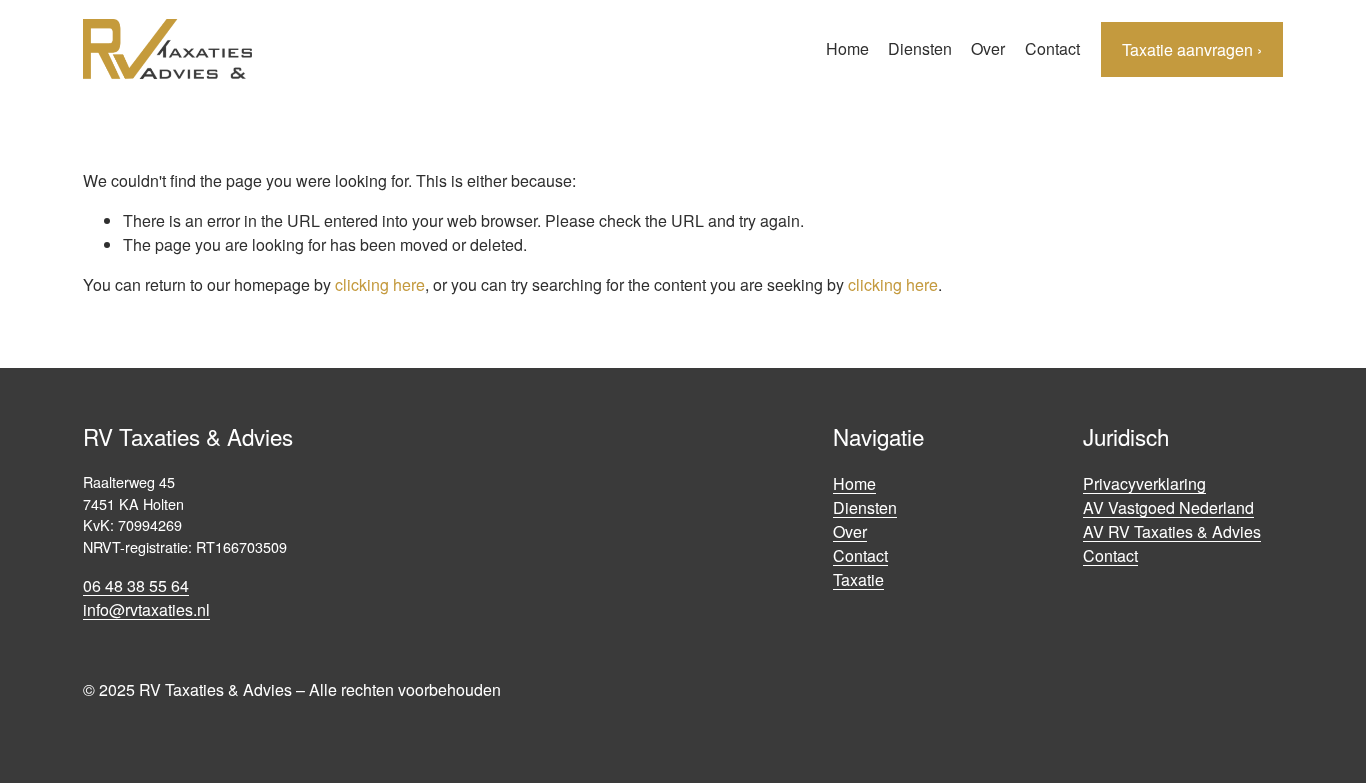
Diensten (920, 48)
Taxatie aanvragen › (1192, 49)
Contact (1052, 48)
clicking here (380, 284)
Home (847, 48)
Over (988, 48)
